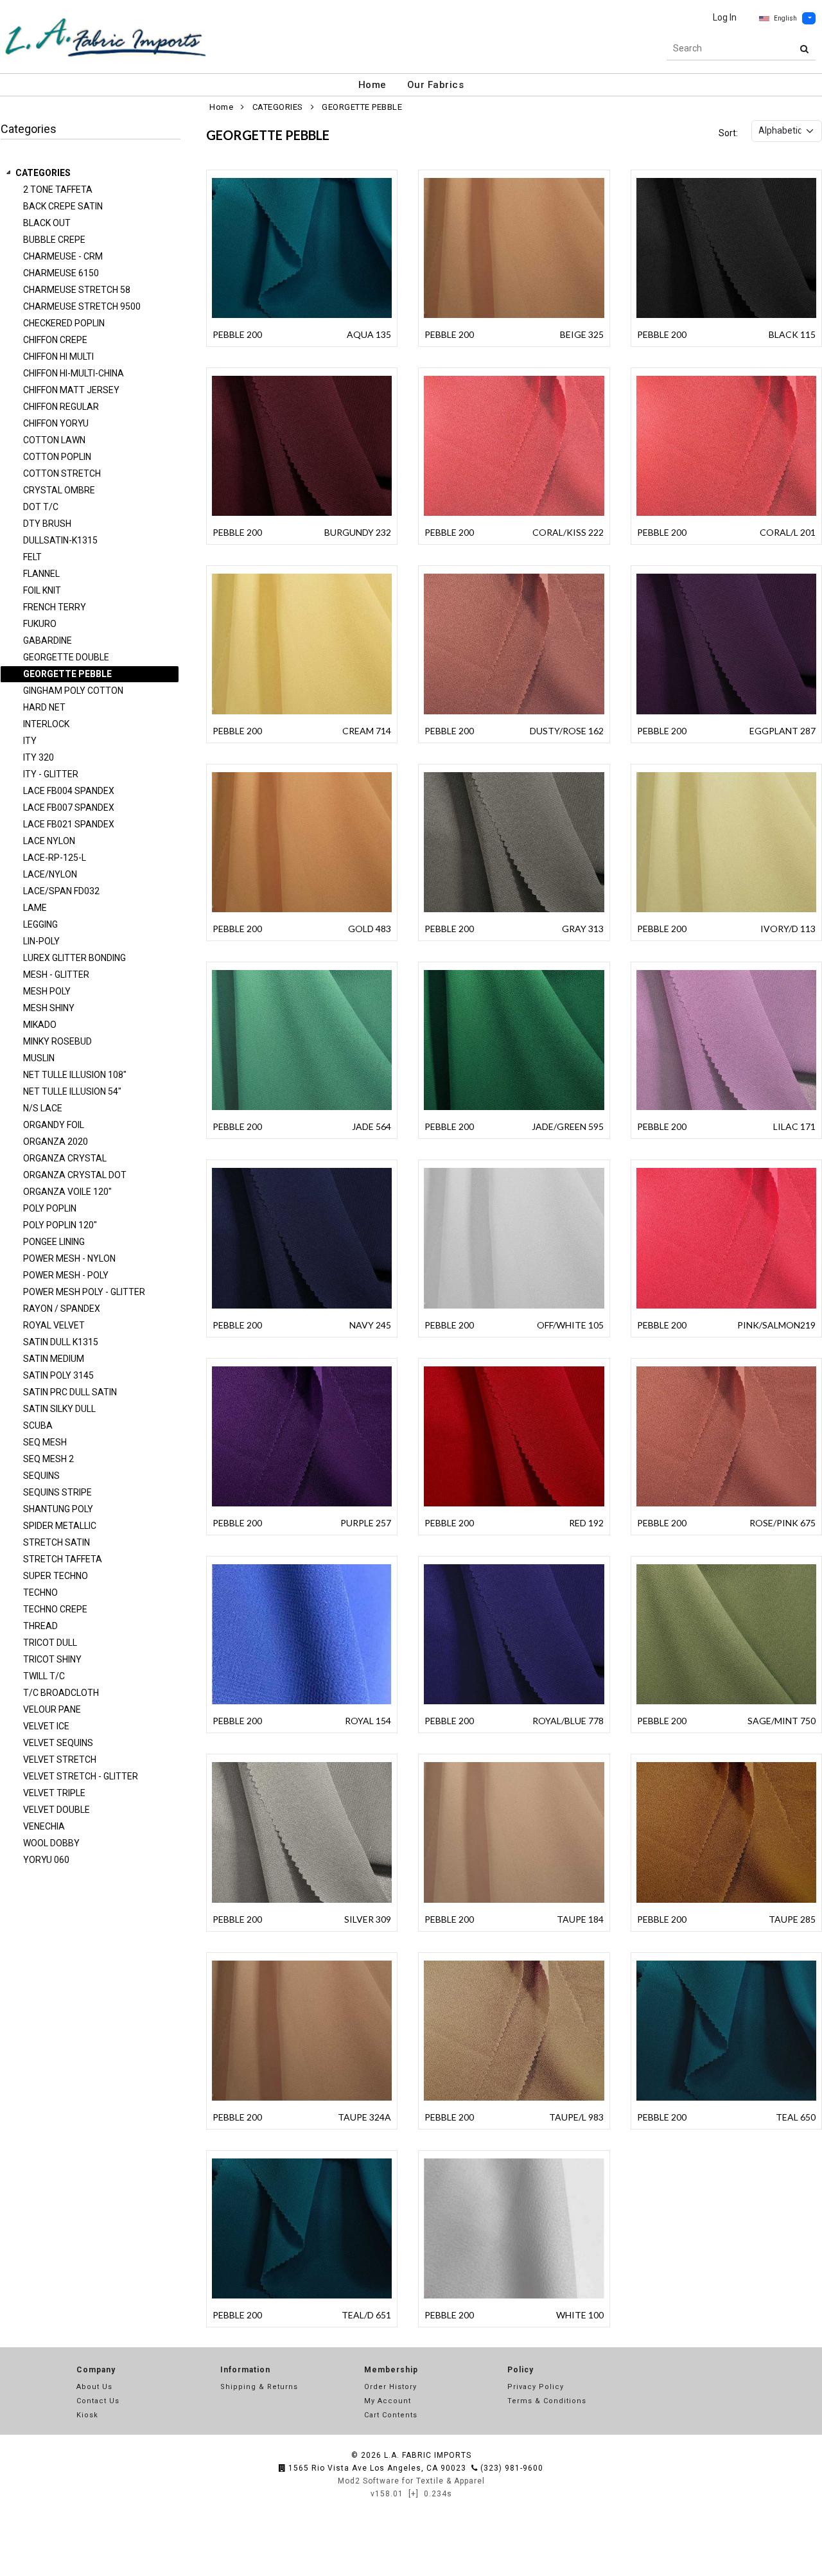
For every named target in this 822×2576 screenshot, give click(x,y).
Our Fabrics (436, 85)
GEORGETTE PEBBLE (362, 107)
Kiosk (87, 2415)
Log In (725, 17)
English (785, 18)
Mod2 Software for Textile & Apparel (411, 2481)
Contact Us (98, 2401)
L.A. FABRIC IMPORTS (428, 2455)
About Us (94, 2387)
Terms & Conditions (547, 2401)
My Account (388, 2401)
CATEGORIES (43, 173)
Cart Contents (391, 2415)
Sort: (728, 133)
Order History (390, 2387)
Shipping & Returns (259, 2387)
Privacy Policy (536, 2387)
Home (372, 85)
